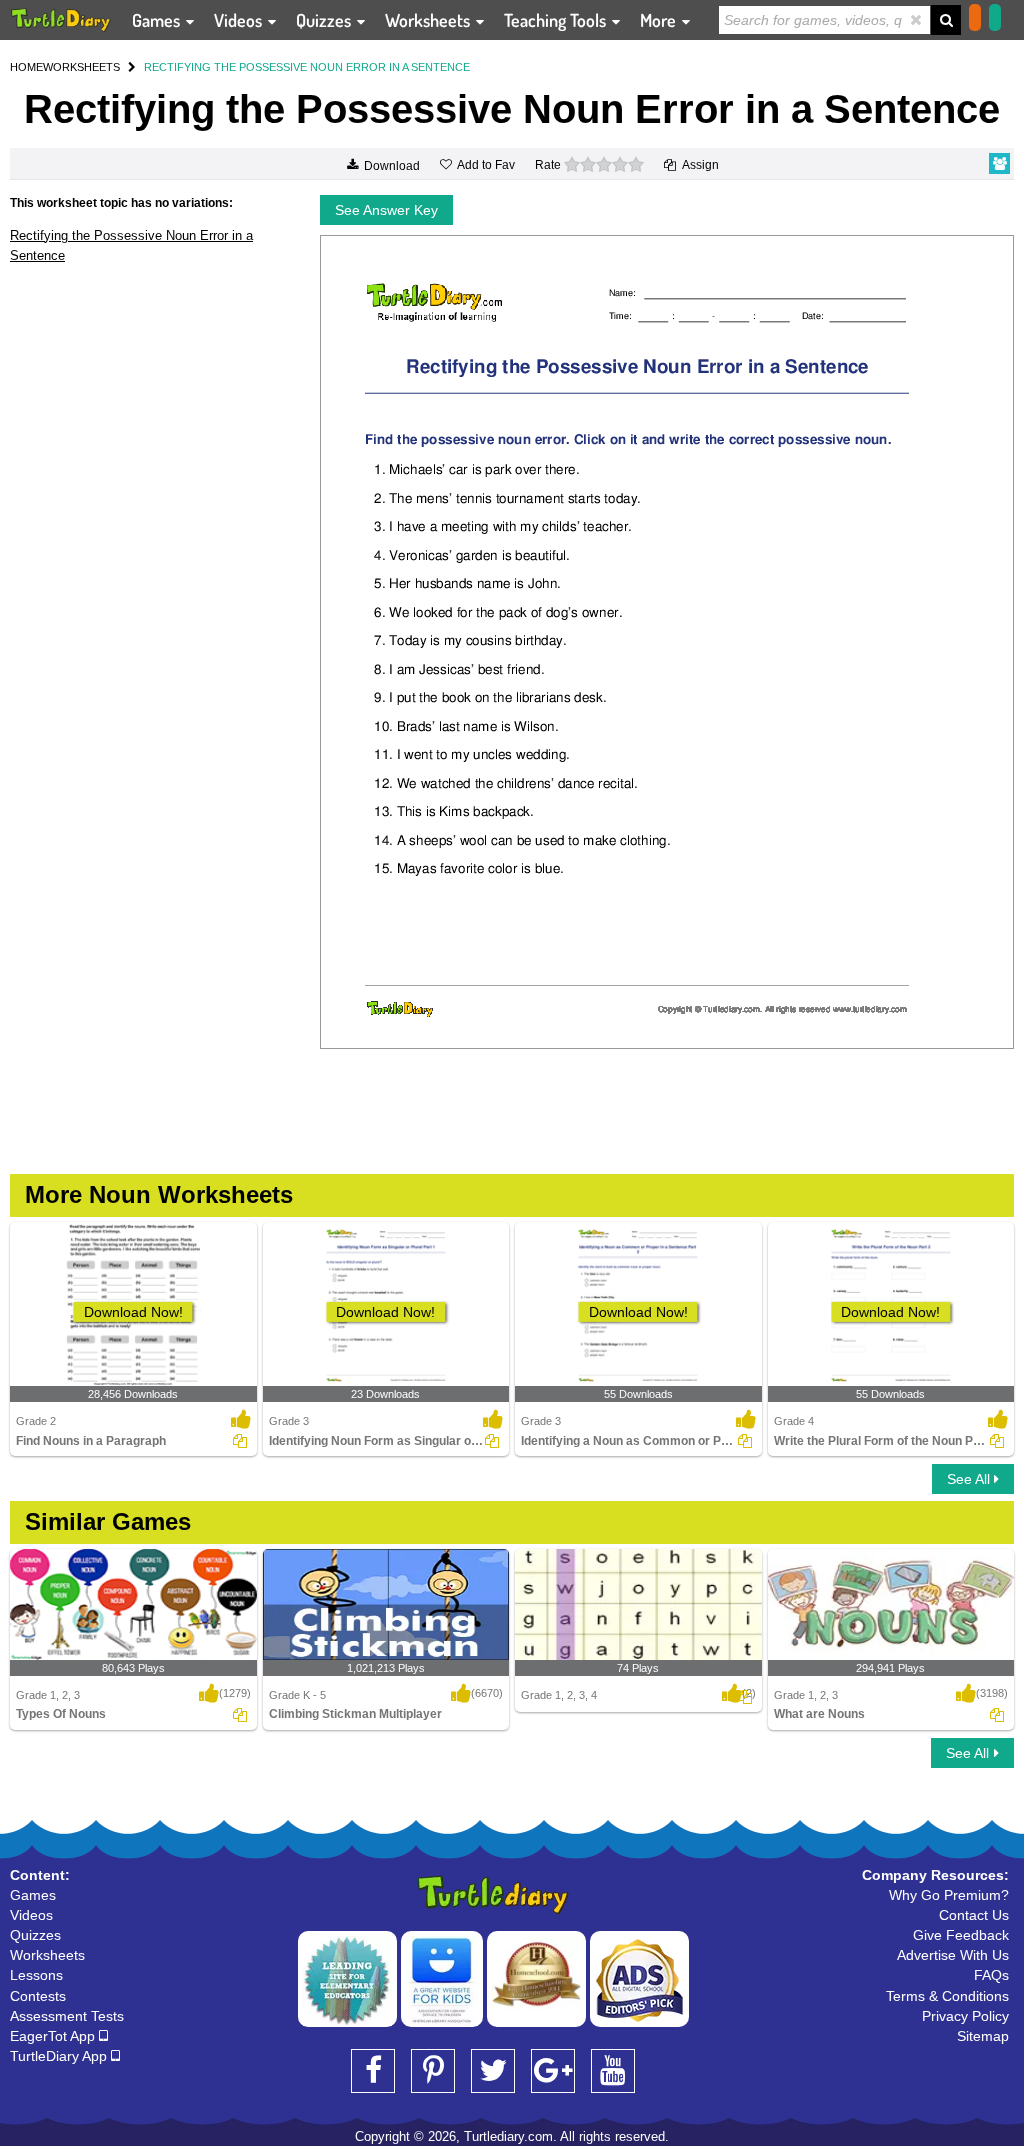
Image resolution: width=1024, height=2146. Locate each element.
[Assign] (240, 1441)
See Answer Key (386, 210)
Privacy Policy (965, 2016)
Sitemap (983, 2036)
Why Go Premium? (949, 1895)
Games (158, 20)
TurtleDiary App (60, 2056)
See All (970, 1479)
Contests (38, 1996)
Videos (240, 20)
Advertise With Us (953, 1955)
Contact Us (974, 1915)
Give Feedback (961, 1935)
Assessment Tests (67, 2016)
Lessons (36, 1975)
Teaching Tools (557, 20)
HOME (26, 67)
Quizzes (325, 20)
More (660, 20)
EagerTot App (54, 2036)
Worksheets (429, 20)
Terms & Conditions (947, 1996)
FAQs (991, 1975)
